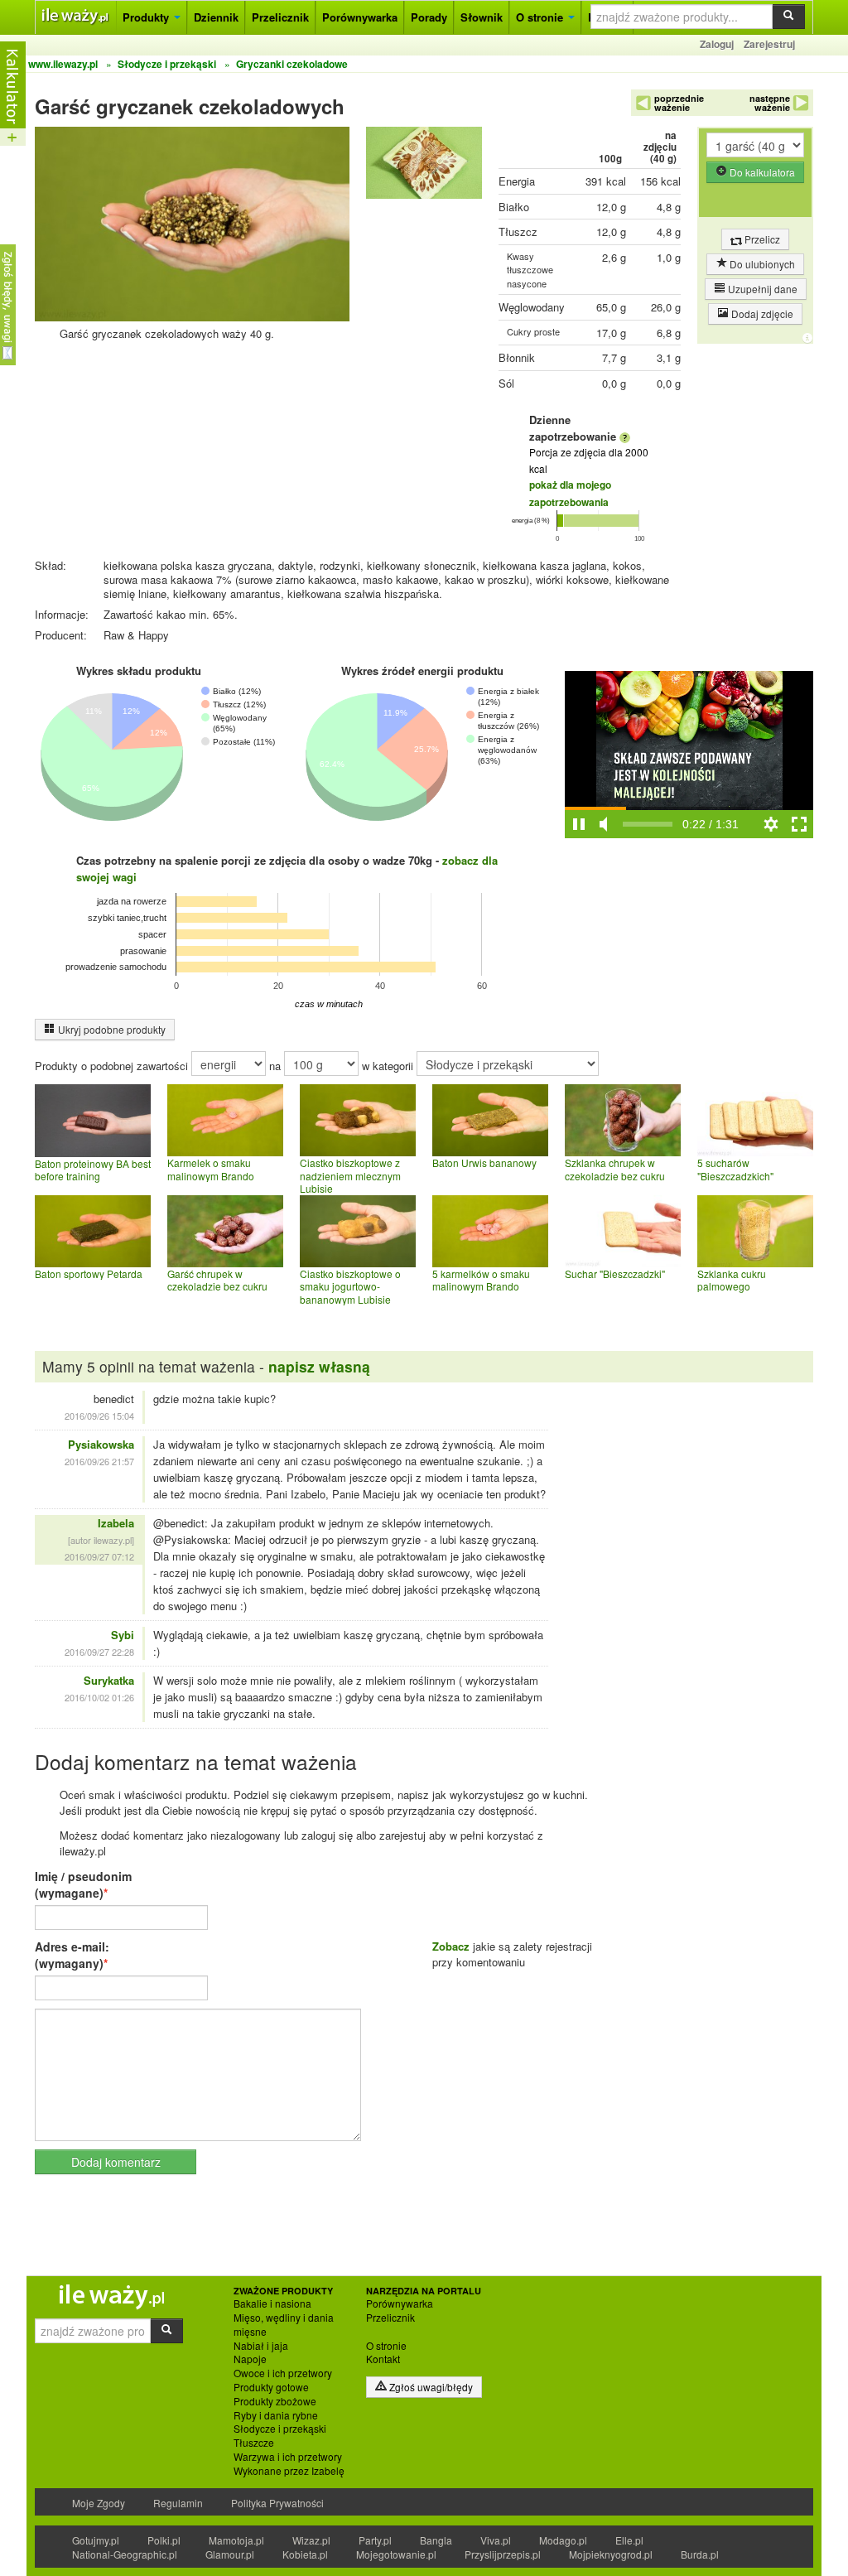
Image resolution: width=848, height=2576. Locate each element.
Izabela (116, 1523)
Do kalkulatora (761, 172)
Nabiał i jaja (261, 2346)
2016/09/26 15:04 (99, 1416)
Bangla (436, 2540)
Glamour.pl (230, 2554)
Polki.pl (164, 2540)
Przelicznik (280, 17)
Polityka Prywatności (277, 2503)
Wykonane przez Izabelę (289, 2471)
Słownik (482, 17)
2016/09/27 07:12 (99, 1556)
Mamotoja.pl (236, 2540)
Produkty (147, 17)
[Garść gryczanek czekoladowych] (424, 166)
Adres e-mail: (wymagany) (72, 1955)
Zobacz (451, 1946)
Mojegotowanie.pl (396, 2554)
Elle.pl (629, 2540)
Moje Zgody (99, 2503)
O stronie (541, 17)
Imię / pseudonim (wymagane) (83, 1884)
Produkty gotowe (271, 2387)
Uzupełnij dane (761, 289)
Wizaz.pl (311, 2540)
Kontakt (383, 2359)
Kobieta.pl (305, 2554)
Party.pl (375, 2540)
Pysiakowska (101, 1444)
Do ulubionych (761, 264)
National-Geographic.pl (125, 2554)
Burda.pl (700, 2554)
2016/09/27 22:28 (99, 1652)
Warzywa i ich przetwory (288, 2457)
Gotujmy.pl (96, 2540)
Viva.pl (496, 2540)
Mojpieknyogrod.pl (611, 2554)
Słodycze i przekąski (280, 2429)
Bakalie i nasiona (272, 2303)
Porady (429, 17)
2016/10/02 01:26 (99, 1697)
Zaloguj (717, 44)
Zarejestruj (769, 44)
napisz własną (319, 1366)
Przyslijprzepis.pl (503, 2554)
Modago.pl (563, 2540)
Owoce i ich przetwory (283, 2373)
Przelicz (761, 239)
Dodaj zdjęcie (761, 314)
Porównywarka (360, 17)
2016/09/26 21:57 (99, 1461)
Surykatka (109, 1680)
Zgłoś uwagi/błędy (430, 2387)
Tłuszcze (254, 2443)
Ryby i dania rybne (276, 2415)
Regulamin (178, 2503)
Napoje (250, 2359)
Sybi (123, 1635)
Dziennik (216, 17)
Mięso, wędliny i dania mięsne (284, 2325)
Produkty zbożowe (275, 2401)
